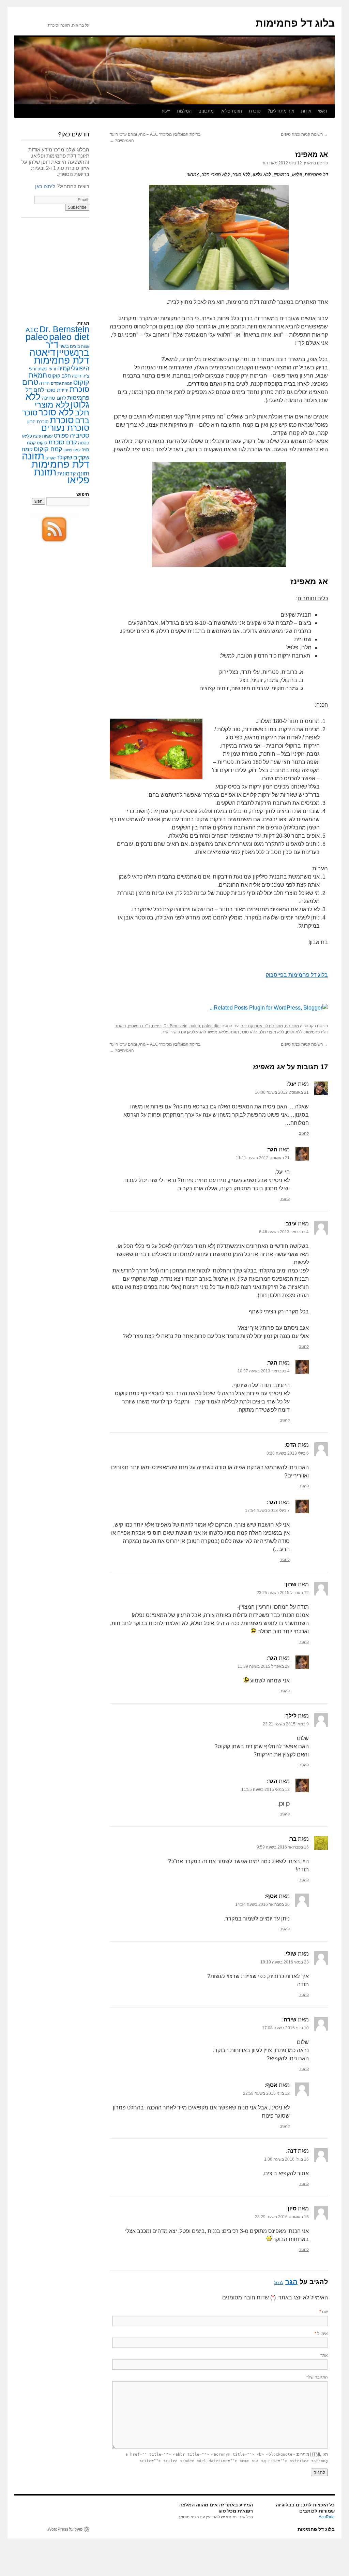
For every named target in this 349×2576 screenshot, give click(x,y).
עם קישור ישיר (174, 1032)
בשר (64, 346)
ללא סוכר (249, 1032)
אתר (324, 2355)
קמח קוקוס (48, 449)
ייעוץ (166, 111)
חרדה (44, 383)
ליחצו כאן (45, 186)
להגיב (304, 1133)
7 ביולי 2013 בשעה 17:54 (267, 1511)
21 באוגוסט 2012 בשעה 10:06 (282, 1092)
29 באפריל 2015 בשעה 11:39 (264, 1666)
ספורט (61, 436)
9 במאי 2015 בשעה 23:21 (286, 1724)
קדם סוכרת (63, 442)
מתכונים (206, 111)
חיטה (77, 376)
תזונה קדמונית (73, 474)
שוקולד (64, 458)
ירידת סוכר (57, 390)
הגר (265, 163)
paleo (195, 1026)
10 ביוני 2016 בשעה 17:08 (285, 2028)
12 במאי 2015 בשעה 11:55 (265, 1790)
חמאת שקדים (62, 383)
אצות (85, 347)
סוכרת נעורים (65, 428)
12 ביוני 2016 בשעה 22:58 (266, 2093)
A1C (32, 330)
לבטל (279, 2283)
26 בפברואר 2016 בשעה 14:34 (262, 1904)
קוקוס (42, 443)
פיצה (37, 436)
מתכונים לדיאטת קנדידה (262, 1026)
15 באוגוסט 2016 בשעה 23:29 (282, 2217)
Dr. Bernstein (176, 1026)
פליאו (27, 436)
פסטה (84, 443)
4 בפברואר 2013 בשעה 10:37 (264, 1371)
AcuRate (327, 2517)
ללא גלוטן (294, 1032)
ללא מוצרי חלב (271, 1032)
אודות (306, 111)
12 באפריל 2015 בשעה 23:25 (283, 1593)
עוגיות (47, 436)
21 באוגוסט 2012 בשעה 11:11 (263, 1158)
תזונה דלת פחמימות (56, 460)
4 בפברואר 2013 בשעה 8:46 (284, 1232)
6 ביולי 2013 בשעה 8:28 (288, 1453)
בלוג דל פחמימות (295, 23)
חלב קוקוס (59, 376)
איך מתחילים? (281, 111)
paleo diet (211, 1026)
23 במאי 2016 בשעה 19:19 (285, 1962)
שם (324, 2312)
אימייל (321, 2334)
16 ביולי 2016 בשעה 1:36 (286, 2159)
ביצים (157, 1026)
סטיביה (80, 435)
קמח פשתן (72, 450)
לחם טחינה (54, 398)
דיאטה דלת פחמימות (59, 356)
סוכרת (62, 420)
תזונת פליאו (231, 111)
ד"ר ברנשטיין (139, 1026)
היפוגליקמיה (73, 368)
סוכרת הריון (38, 422)
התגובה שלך (317, 2377)
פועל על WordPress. (65, 2529)
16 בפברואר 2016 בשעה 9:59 (283, 1847)
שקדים (50, 458)
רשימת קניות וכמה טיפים (304, 134)
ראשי (323, 111)
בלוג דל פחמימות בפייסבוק (297, 975)
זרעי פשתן (47, 369)
